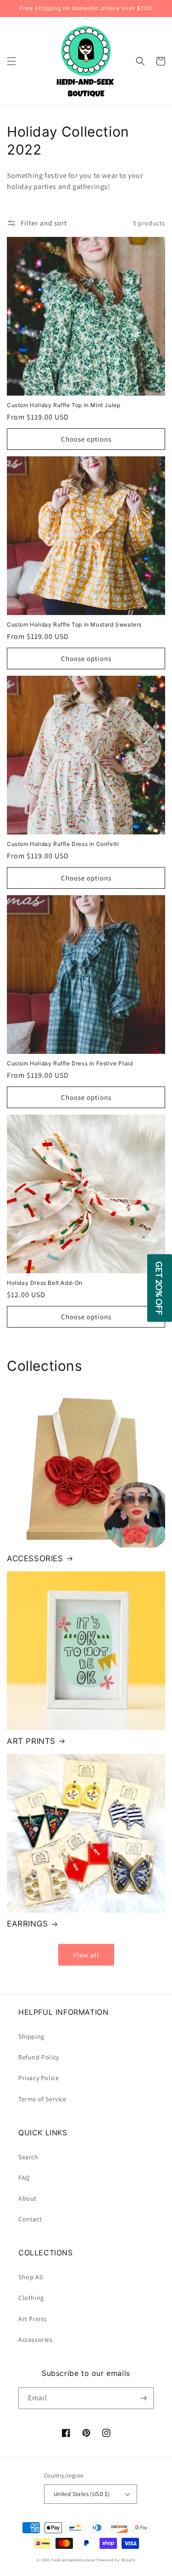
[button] (11, 61)
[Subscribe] (143, 2398)
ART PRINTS (31, 1741)
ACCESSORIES (35, 1558)
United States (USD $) (82, 2494)
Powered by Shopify (116, 2560)
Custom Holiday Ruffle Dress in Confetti (63, 844)
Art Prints (33, 2319)
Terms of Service (42, 2099)
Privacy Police (39, 2078)
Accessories (36, 2340)
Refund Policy (39, 2057)
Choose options (86, 439)
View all (86, 1955)
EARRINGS (28, 1924)
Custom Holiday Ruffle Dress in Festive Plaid (70, 1063)
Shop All (31, 2277)
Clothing (31, 2298)
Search (28, 2157)
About (28, 2198)
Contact (30, 2219)
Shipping (31, 2036)
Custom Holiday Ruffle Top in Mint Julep (64, 405)
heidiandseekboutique (74, 2560)
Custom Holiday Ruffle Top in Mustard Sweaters (74, 624)
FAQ (24, 2178)
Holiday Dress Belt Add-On (45, 1283)
